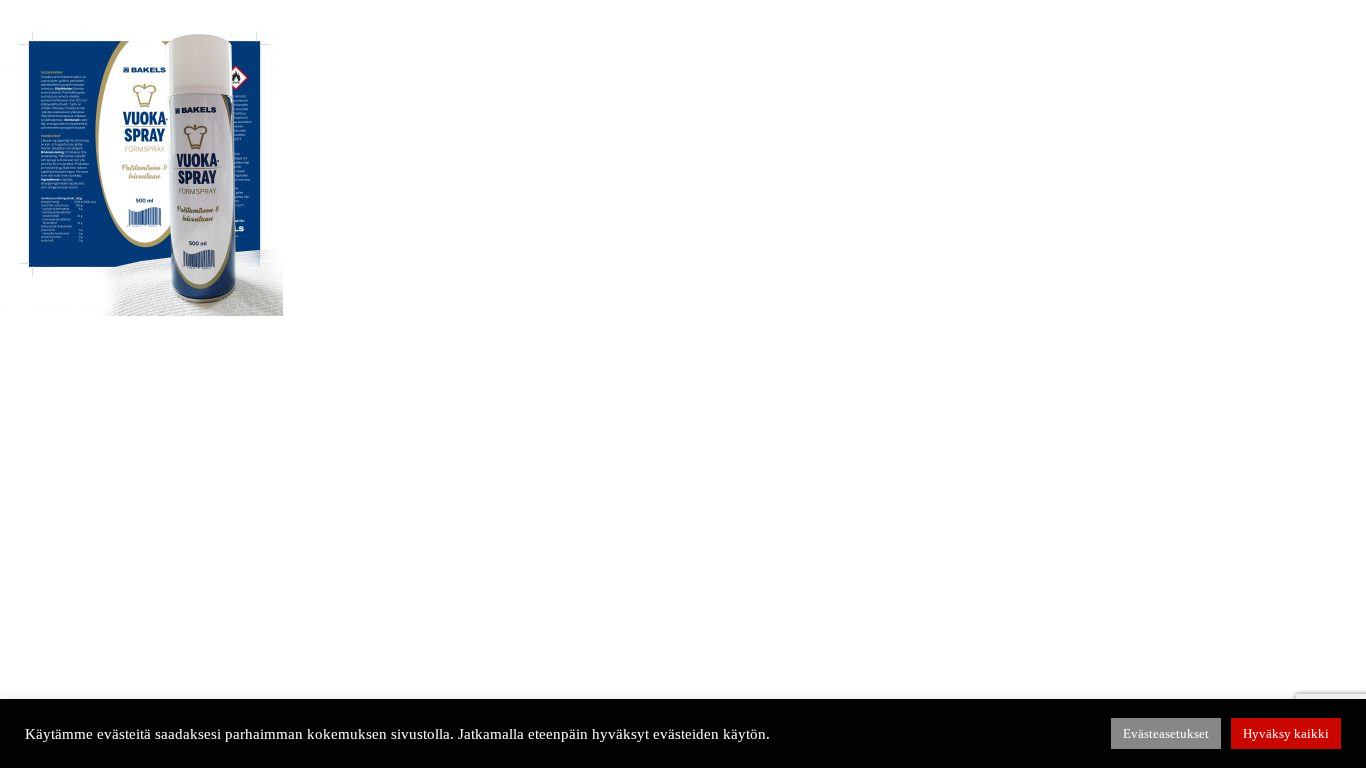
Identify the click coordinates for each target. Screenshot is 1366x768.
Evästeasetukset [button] (1166, 733)
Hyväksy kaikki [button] (1286, 733)
